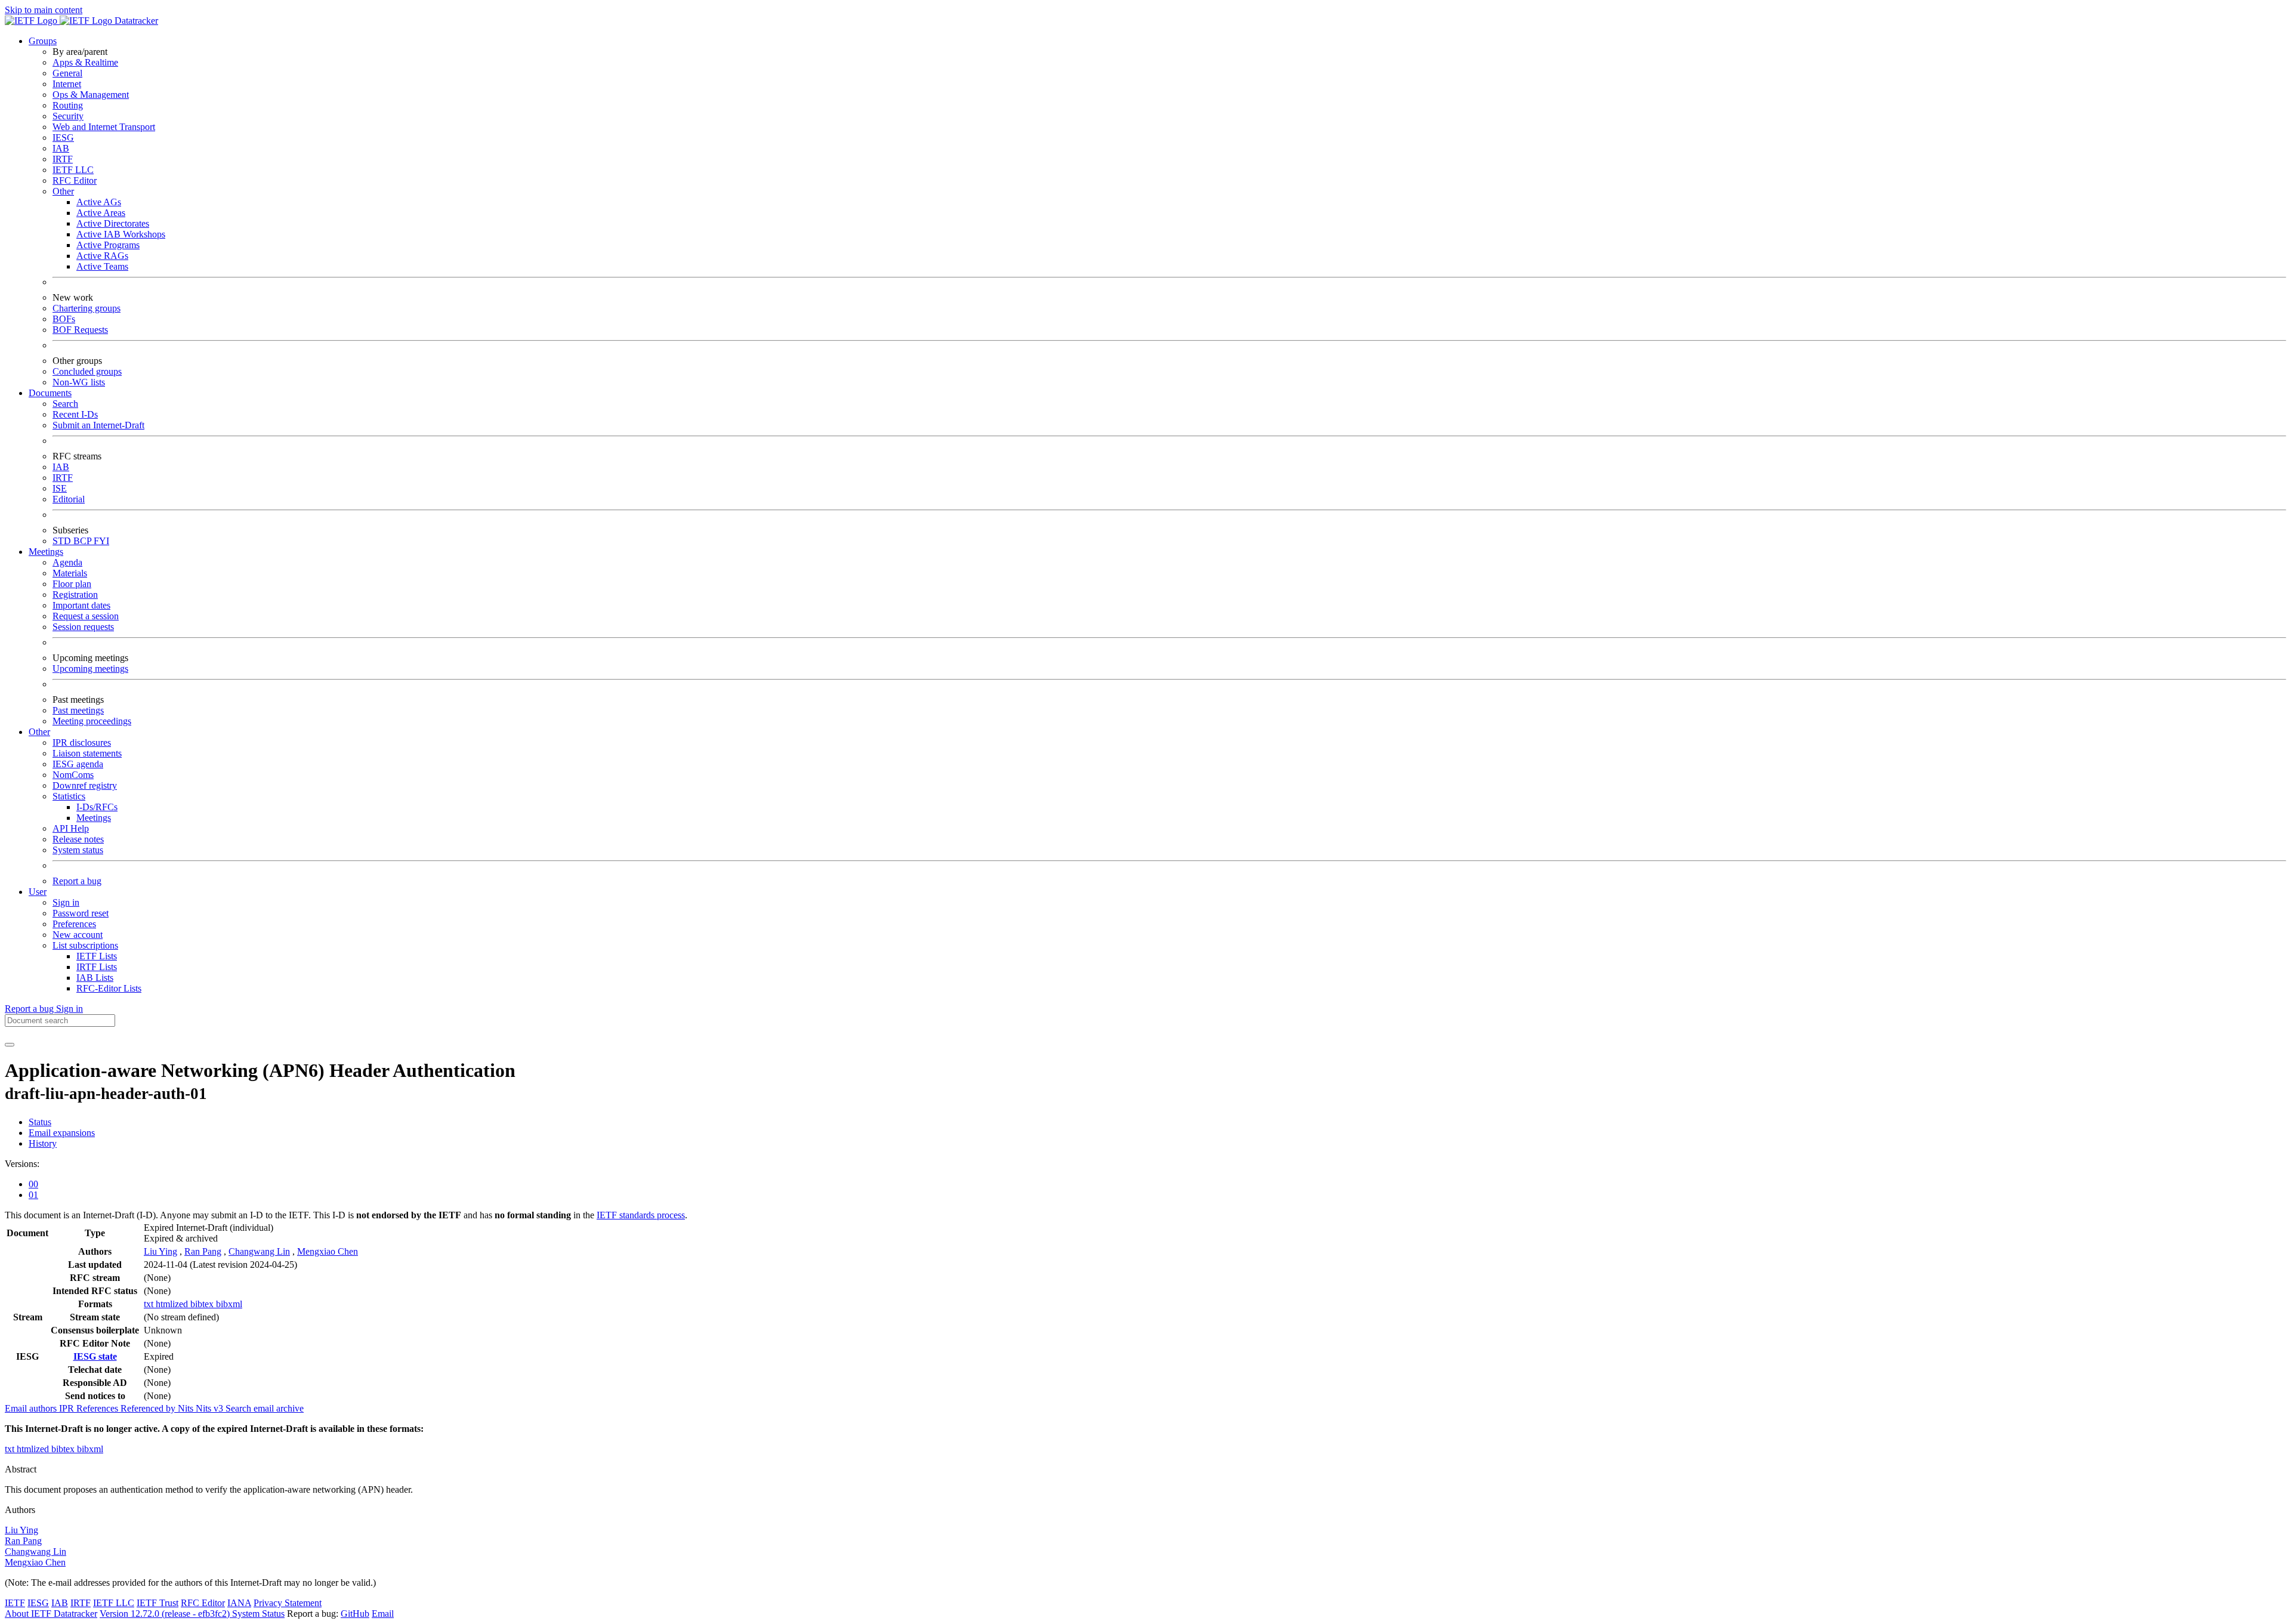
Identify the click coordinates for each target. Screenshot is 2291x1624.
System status (78, 850)
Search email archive (265, 1408)
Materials (70, 573)
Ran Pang (203, 1251)
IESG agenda (78, 764)
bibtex (203, 1304)
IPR (68, 1408)
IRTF (63, 159)
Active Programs (108, 245)
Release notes (78, 839)
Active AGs (99, 202)
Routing (68, 105)
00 (33, 1184)
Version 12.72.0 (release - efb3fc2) (166, 1614)
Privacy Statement (288, 1603)
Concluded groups (87, 371)
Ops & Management (91, 95)
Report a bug (77, 881)
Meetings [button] (46, 552)
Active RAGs (102, 256)
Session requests (83, 627)
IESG (63, 138)
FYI (101, 541)
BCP (84, 541)
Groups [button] (43, 41)
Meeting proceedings (92, 721)
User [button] (38, 892)
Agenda (67, 562)
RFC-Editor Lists (109, 988)
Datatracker (135, 21)
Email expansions (62, 1133)
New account (78, 935)
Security (68, 116)
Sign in (66, 902)
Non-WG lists (79, 382)
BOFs (64, 319)
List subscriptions (85, 945)
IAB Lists (95, 978)
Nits (187, 1408)
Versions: (22, 1164)
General (67, 73)
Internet (67, 84)
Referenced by (149, 1408)
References (98, 1408)
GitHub (355, 1614)
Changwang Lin (259, 1251)
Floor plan (72, 584)
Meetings (94, 818)
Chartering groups (87, 308)
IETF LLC (73, 170)
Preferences (74, 924)
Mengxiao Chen (328, 1251)
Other (63, 191)
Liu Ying (160, 1251)
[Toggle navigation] (10, 1045)
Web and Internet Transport (104, 127)
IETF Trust (158, 1603)
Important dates (81, 605)
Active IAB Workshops (121, 234)
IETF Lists (97, 956)
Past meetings (78, 710)
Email (383, 1614)
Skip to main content (44, 10)
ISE (60, 488)
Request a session (86, 616)
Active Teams (102, 266)
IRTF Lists (97, 967)
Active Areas (101, 213)
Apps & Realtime (85, 62)
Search (65, 404)
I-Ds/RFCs (97, 807)
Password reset (81, 913)
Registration (75, 595)
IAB (61, 148)
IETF (15, 1603)
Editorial (69, 499)
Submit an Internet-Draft (98, 425)
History (43, 1143)
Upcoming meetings (90, 669)
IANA (239, 1603)
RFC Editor (75, 180)
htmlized (173, 1304)
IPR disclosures (82, 742)
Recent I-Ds (75, 414)
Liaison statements (87, 753)
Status (40, 1122)
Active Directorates (113, 223)
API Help (71, 828)
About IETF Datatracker (51, 1614)
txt (150, 1304)
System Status (258, 1614)
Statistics (69, 796)
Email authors (32, 1408)
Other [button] (39, 732)
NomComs (73, 775)
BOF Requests (80, 330)
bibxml (229, 1304)
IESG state (95, 1356)
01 (33, 1195)
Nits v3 (211, 1408)
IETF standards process (641, 1215)
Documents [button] (50, 393)
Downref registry (85, 785)
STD (63, 541)
